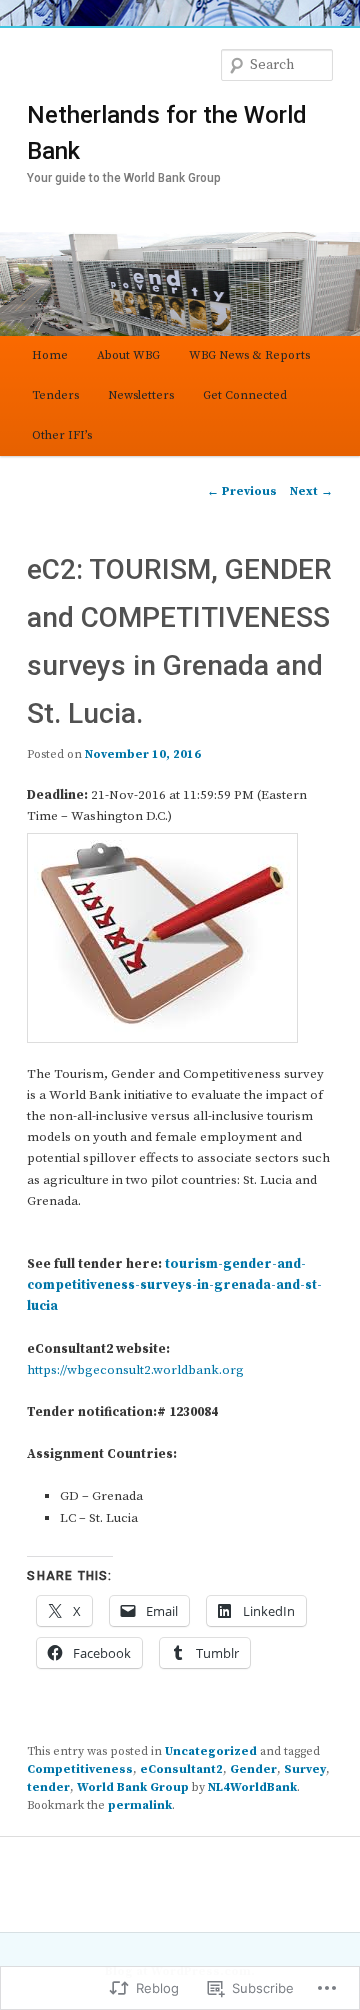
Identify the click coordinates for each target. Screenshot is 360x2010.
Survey (305, 1769)
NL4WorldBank (252, 1787)
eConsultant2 (181, 1769)
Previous (242, 491)
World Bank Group (133, 1787)
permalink (140, 1805)
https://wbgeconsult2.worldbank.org (135, 1370)
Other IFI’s (62, 435)
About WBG (128, 355)
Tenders (55, 395)
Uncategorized (211, 1751)
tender (48, 1787)
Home (50, 355)
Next (311, 491)
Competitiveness (80, 1769)
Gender (253, 1769)
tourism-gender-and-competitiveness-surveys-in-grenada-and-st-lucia (174, 1285)
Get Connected (245, 395)
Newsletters (141, 395)
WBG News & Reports (249, 355)
